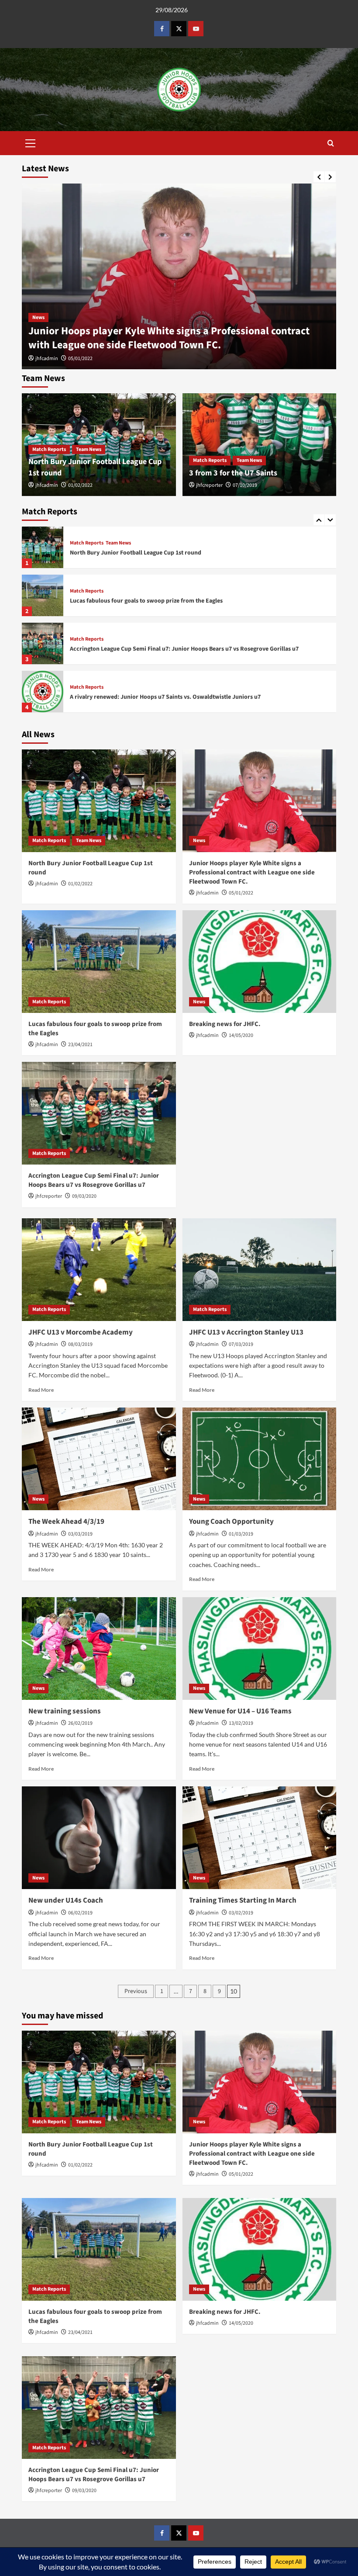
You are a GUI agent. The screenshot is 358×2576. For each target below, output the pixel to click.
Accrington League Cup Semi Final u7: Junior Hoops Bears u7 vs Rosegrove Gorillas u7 (184, 634)
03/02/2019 (241, 1913)
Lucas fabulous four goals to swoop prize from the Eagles (146, 586)
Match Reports (49, 449)
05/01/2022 (80, 359)
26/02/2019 (80, 1723)
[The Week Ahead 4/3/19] (99, 1459)
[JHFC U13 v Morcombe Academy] (99, 1270)
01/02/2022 (80, 485)
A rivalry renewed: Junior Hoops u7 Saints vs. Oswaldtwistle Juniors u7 (165, 683)
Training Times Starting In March (243, 1900)
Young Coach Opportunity (231, 1522)
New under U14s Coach (66, 1900)
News (38, 317)
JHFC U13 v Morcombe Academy (81, 1332)
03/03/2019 (80, 1534)
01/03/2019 (241, 1534)
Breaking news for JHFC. (225, 1024)
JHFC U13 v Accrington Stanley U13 (246, 1332)
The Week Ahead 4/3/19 (66, 1522)
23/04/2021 (80, 1045)
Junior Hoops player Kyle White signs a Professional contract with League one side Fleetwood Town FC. (169, 338)
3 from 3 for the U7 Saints (233, 473)
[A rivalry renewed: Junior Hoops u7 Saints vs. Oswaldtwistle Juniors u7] (43, 678)
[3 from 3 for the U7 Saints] (260, 445)
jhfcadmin (47, 359)
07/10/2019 (245, 485)
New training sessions (65, 1711)
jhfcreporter (209, 485)
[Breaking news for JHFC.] (260, 962)
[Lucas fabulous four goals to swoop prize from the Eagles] (43, 581)
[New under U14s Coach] (99, 1838)
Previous (136, 1991)
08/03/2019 (80, 1344)
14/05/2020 (241, 1035)
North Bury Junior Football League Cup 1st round (136, 538)
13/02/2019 (241, 1723)
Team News (89, 449)
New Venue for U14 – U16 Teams (240, 1711)
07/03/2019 (241, 1344)
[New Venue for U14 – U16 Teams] (260, 1649)
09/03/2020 (84, 1196)
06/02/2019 (80, 1913)
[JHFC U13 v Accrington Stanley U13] (260, 1270)
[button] (31, 142)
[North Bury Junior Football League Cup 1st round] (43, 533)
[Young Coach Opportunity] (260, 1459)
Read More (41, 1390)
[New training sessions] (99, 1649)
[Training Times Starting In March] (260, 1838)
